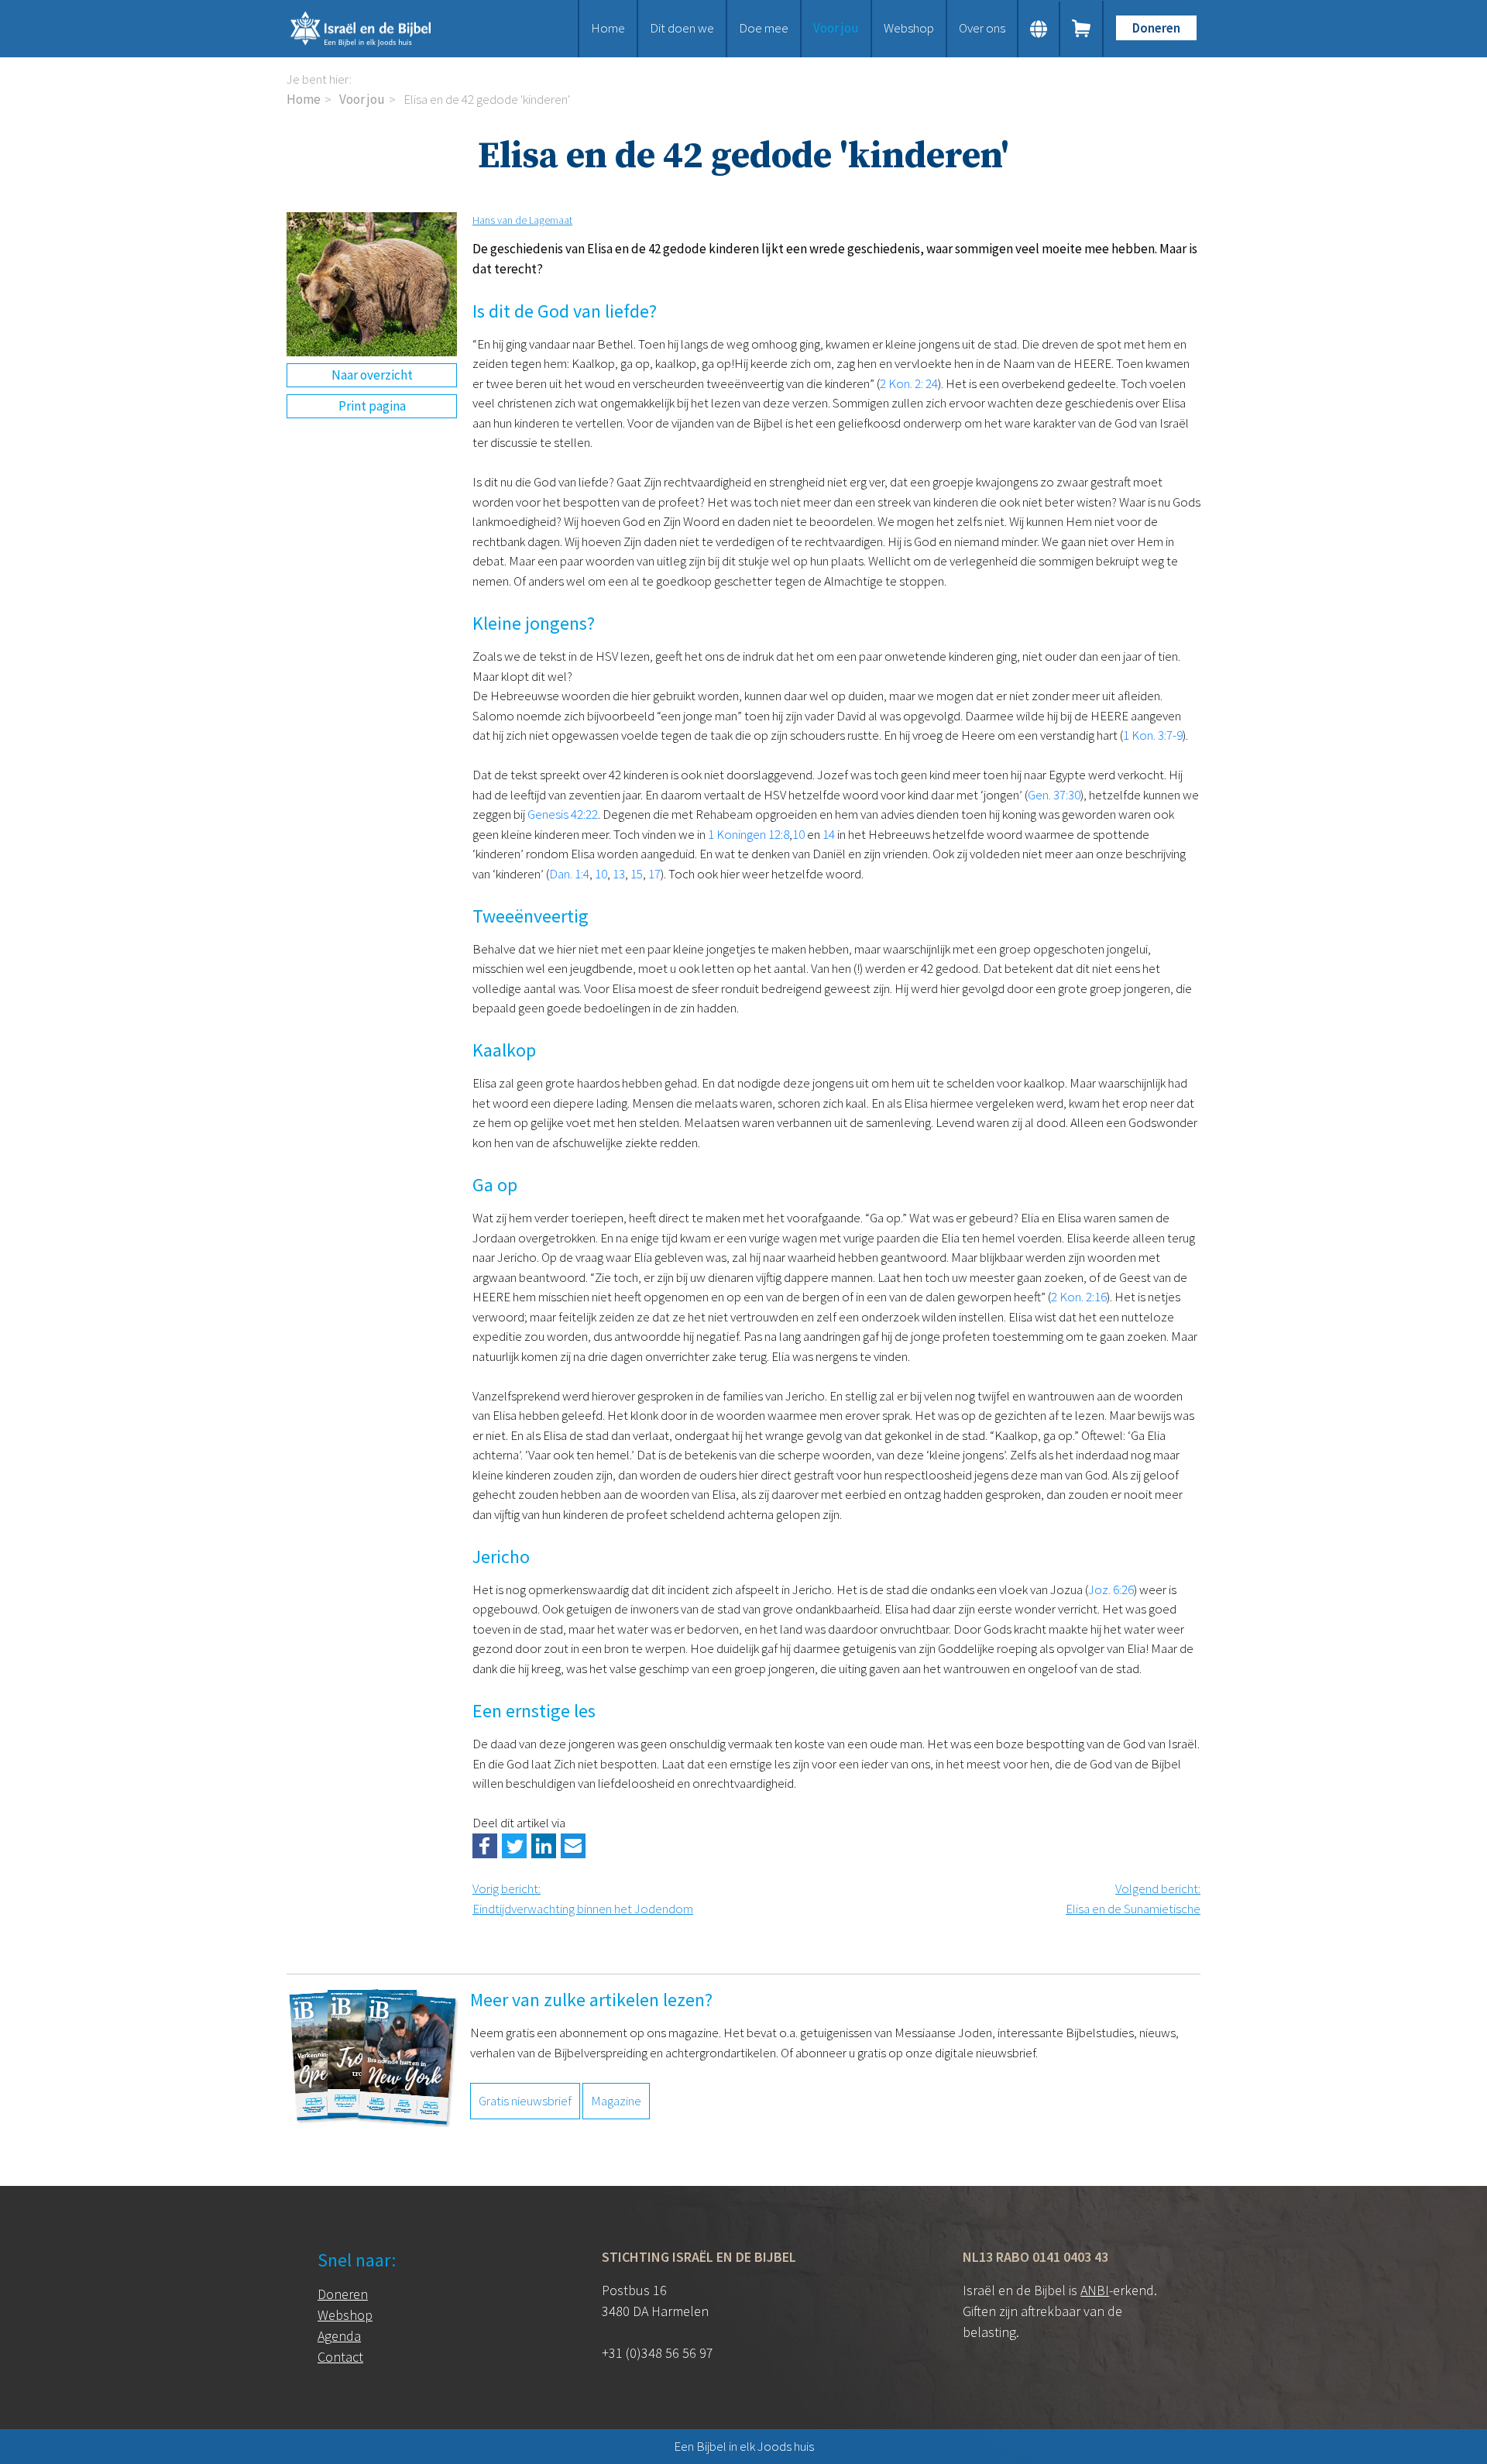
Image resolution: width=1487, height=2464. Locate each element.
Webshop (909, 28)
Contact (340, 2357)
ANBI (1095, 2290)
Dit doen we (682, 28)
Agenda (339, 2336)
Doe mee (764, 28)
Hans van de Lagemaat (522, 220)
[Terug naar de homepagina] (379, 29)
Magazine (616, 2101)
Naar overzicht (372, 375)
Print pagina (372, 406)
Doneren (1156, 28)
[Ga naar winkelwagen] (1082, 29)
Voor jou (836, 28)
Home (608, 28)
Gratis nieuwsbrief (525, 2101)
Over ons (982, 28)
